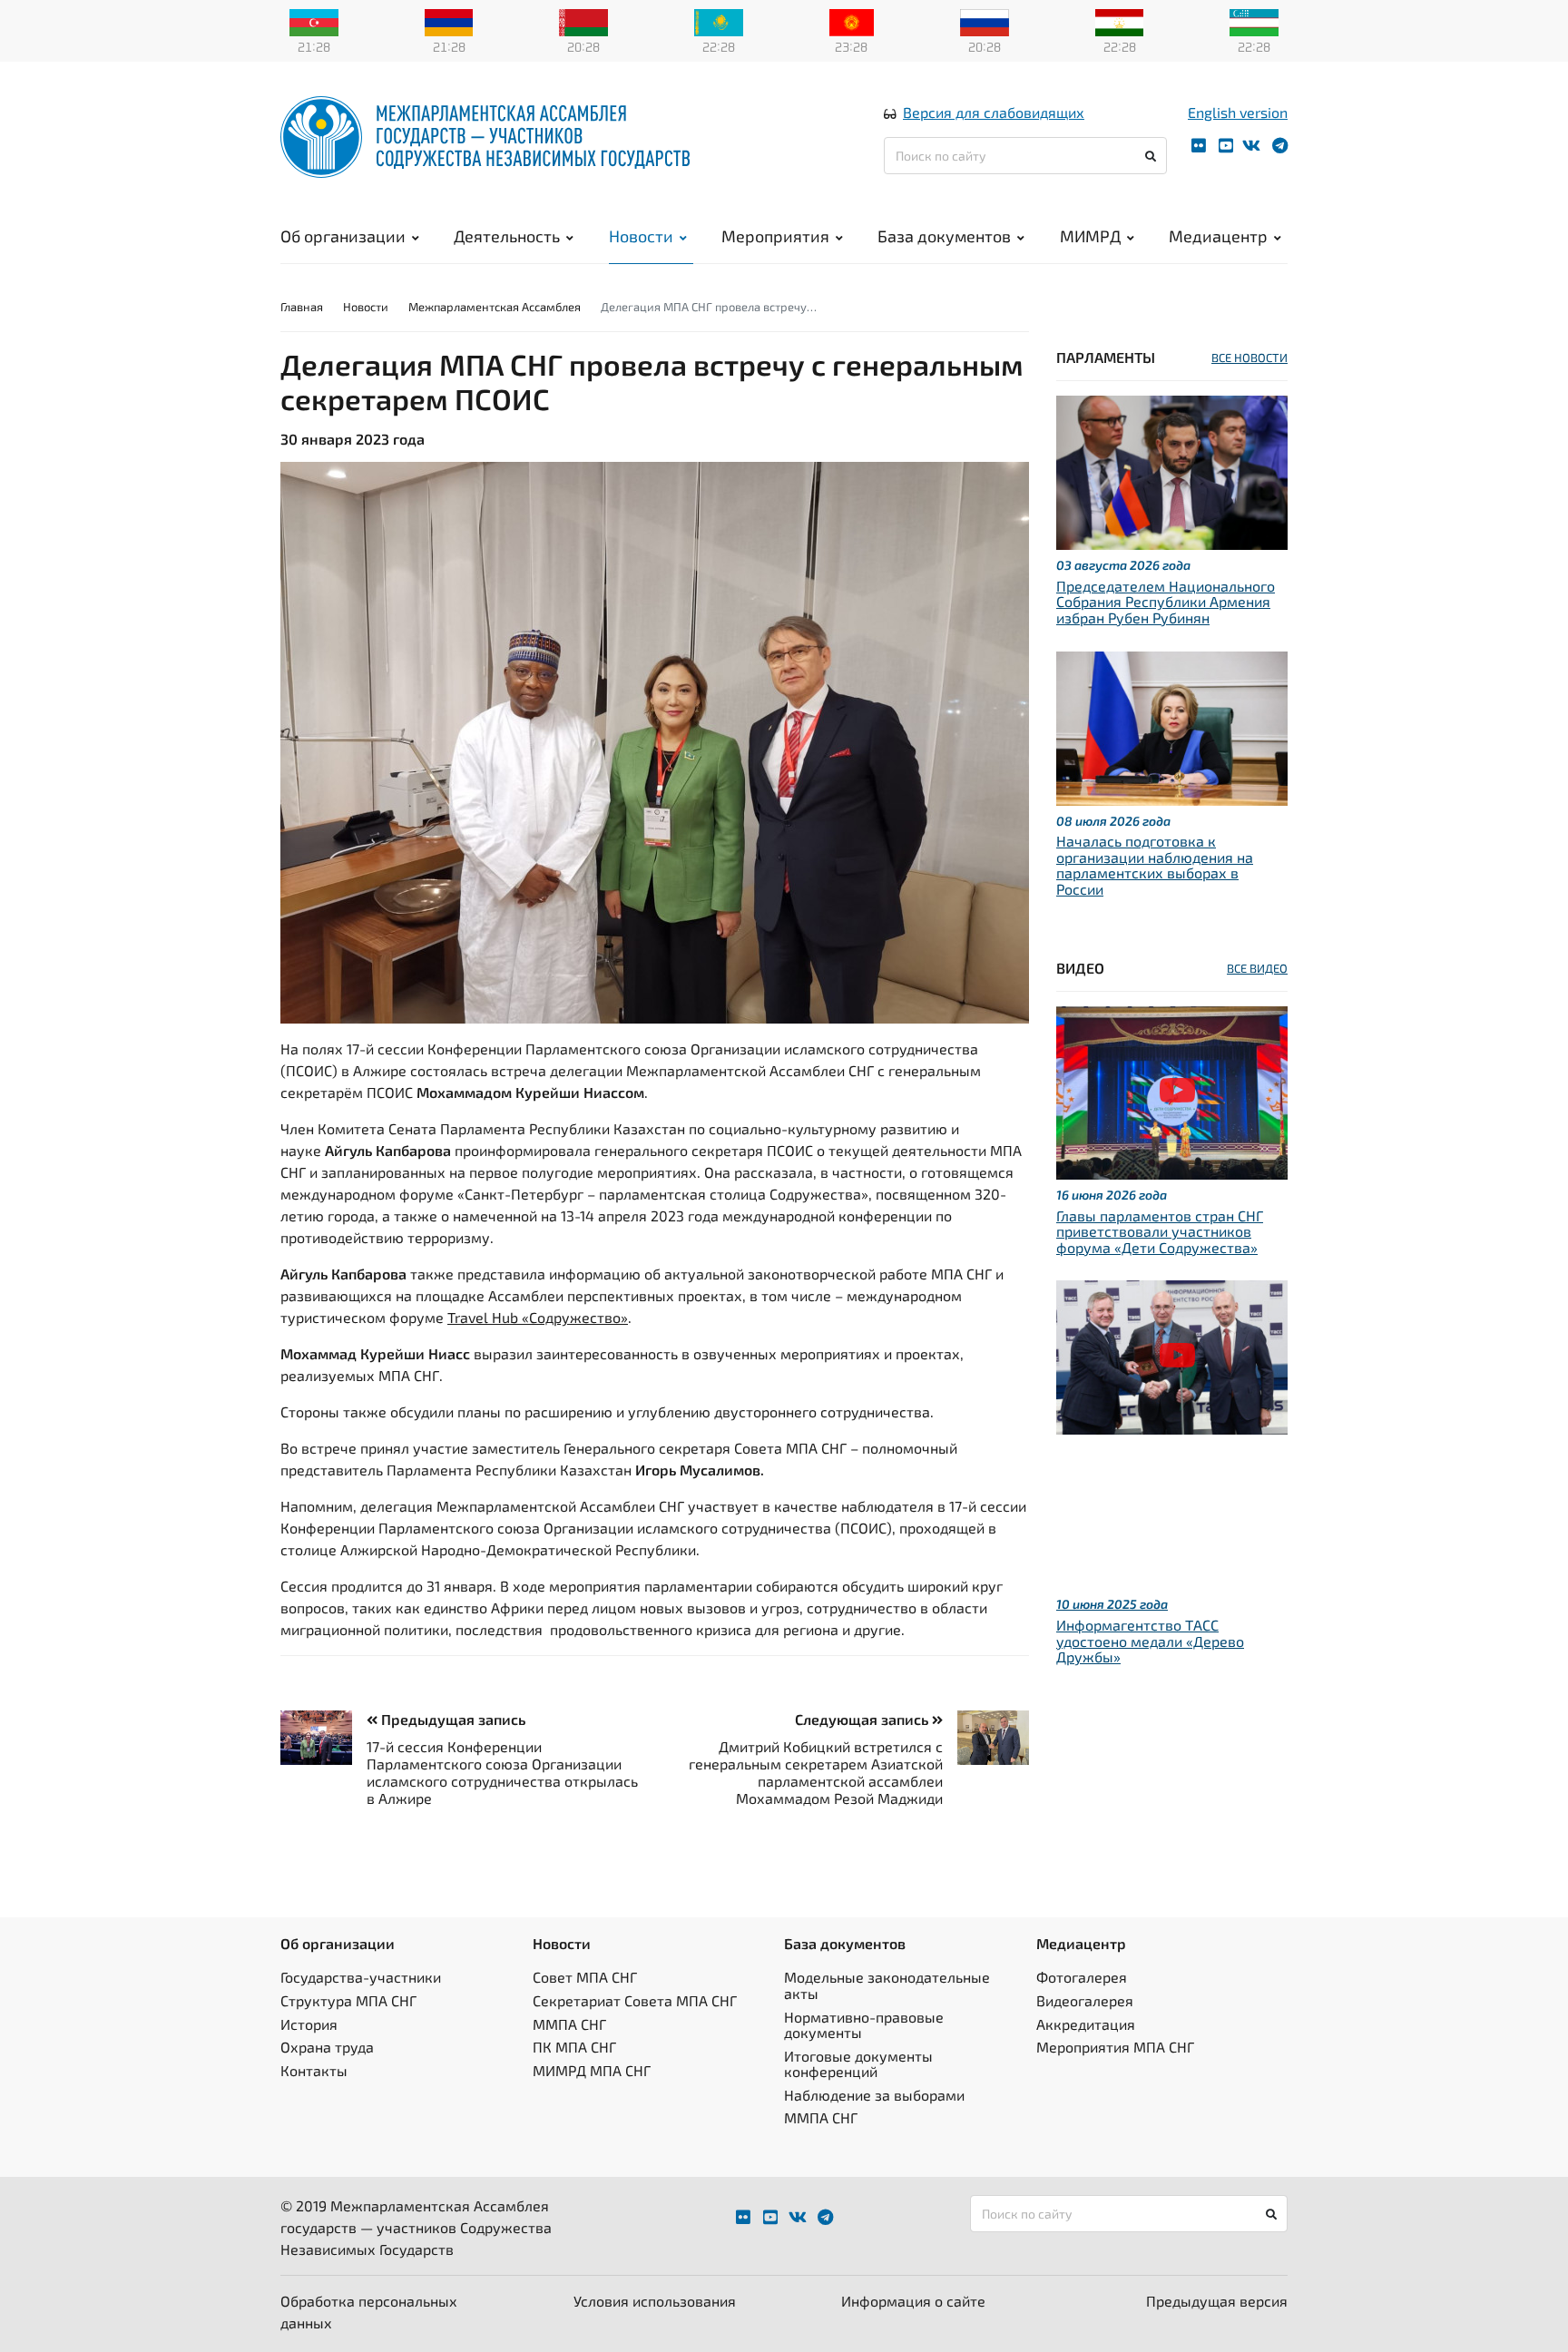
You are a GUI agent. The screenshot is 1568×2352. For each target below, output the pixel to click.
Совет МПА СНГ (585, 1977)
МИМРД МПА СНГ (592, 2070)
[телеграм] (1280, 146)
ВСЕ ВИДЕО (1257, 968)
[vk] (1251, 146)
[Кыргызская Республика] (852, 21)
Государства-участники (361, 1977)
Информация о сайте (913, 2301)
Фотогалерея (1082, 1977)
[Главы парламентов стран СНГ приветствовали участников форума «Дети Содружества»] (1172, 1090)
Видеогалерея (1085, 2000)
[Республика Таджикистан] (1120, 21)
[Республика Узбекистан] (1254, 21)
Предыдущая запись (451, 1719)
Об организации (343, 236)
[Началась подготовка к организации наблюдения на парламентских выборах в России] (1172, 725)
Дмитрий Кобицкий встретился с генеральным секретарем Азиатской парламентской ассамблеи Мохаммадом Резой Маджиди (816, 1773)
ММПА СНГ (569, 2024)
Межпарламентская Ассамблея (495, 307)
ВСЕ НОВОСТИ (1249, 358)
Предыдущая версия (1217, 2301)
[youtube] (1226, 146)
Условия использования (655, 2301)
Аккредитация (1086, 2024)
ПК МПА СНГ (574, 2047)
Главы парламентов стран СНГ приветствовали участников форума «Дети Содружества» (1160, 1231)
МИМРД (1090, 236)
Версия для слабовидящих (994, 112)
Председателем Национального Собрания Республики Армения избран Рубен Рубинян (1166, 602)
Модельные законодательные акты (887, 1985)
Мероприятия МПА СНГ (1115, 2047)
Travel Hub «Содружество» (538, 1317)
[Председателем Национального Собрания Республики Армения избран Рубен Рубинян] (1172, 470)
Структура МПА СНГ (348, 2000)
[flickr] (1199, 146)
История (309, 2024)
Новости (641, 236)
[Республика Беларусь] (583, 21)
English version (1238, 112)
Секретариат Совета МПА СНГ (635, 2000)
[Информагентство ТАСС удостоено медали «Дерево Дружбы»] (1172, 1355)
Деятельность (507, 236)
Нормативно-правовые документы (864, 2025)
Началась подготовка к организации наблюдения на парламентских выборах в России (1155, 865)
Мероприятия (775, 236)
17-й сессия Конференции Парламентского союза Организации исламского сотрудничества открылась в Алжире (502, 1773)
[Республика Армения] (449, 21)
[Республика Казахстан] (719, 21)
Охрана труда (327, 2047)
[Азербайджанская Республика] (314, 21)
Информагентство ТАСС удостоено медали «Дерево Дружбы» (1150, 1641)
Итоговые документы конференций (858, 2064)
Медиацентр (1218, 236)
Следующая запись (863, 1719)
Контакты (314, 2070)
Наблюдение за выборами (874, 2095)
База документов (944, 236)
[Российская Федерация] (985, 21)
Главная (302, 307)
